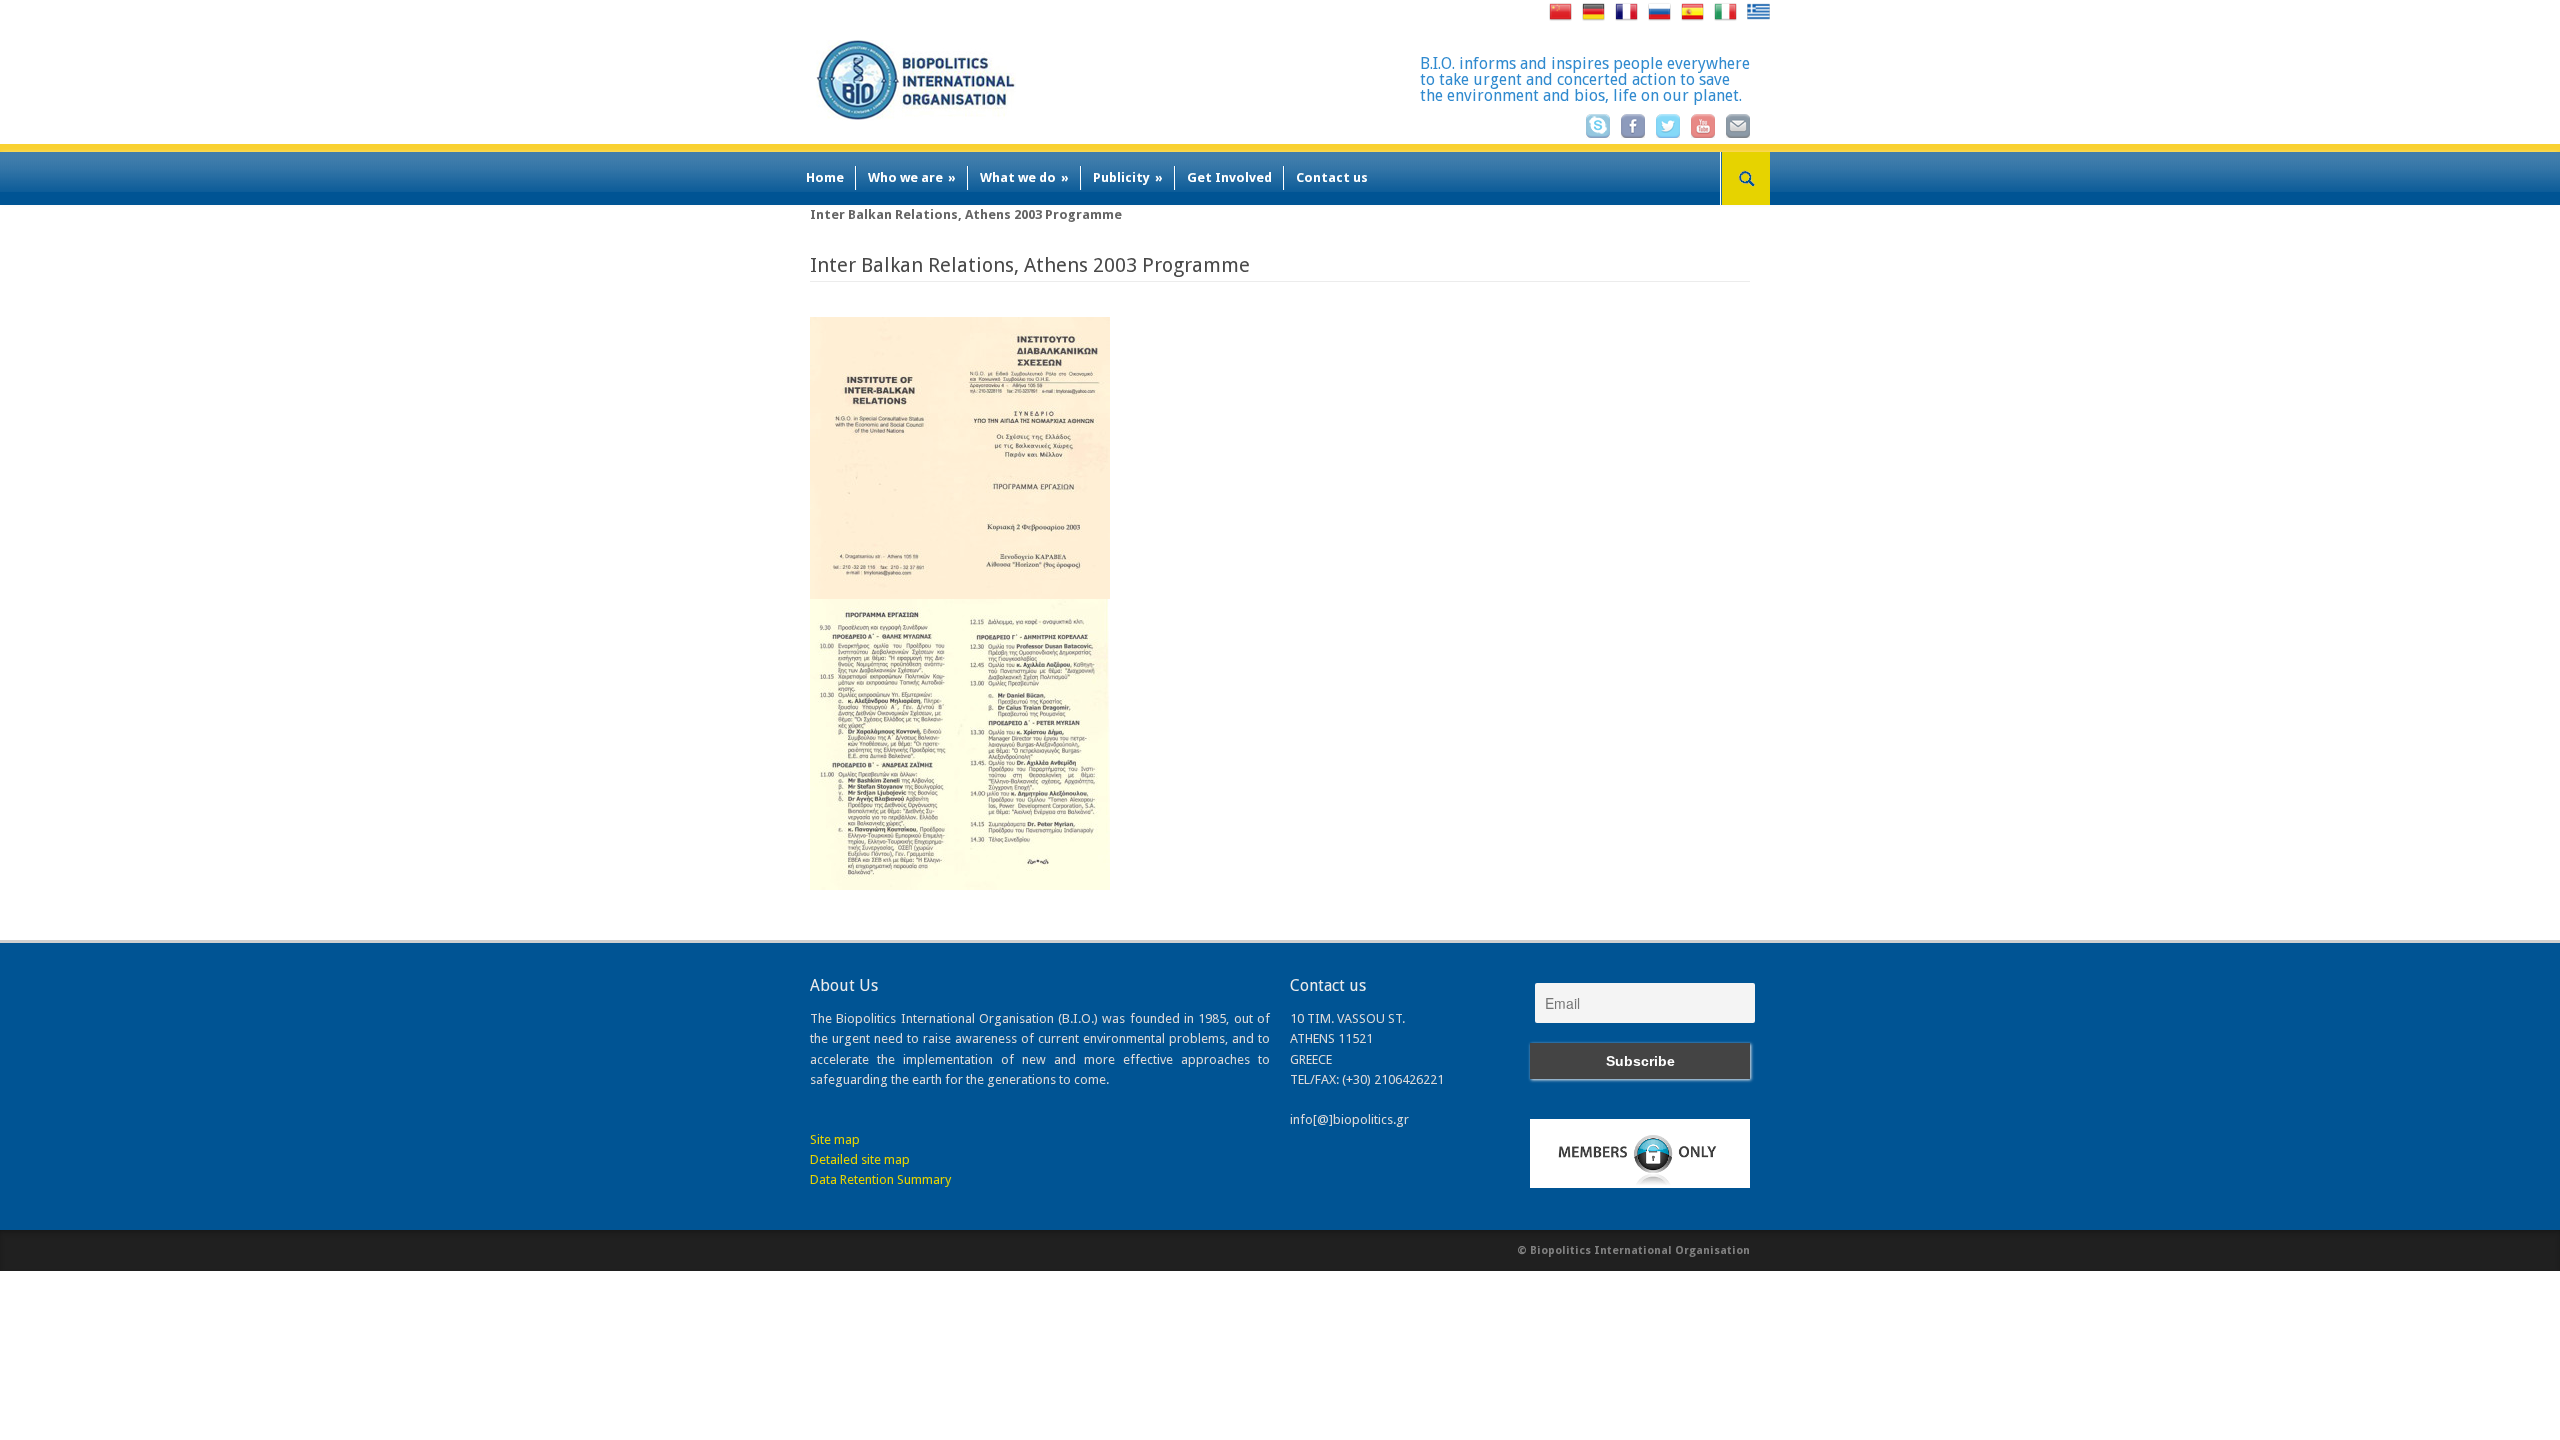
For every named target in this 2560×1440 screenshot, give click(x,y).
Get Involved (1229, 177)
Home (825, 177)
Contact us (1332, 177)
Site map (835, 1139)
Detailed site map (860, 1159)
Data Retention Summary (880, 1179)
